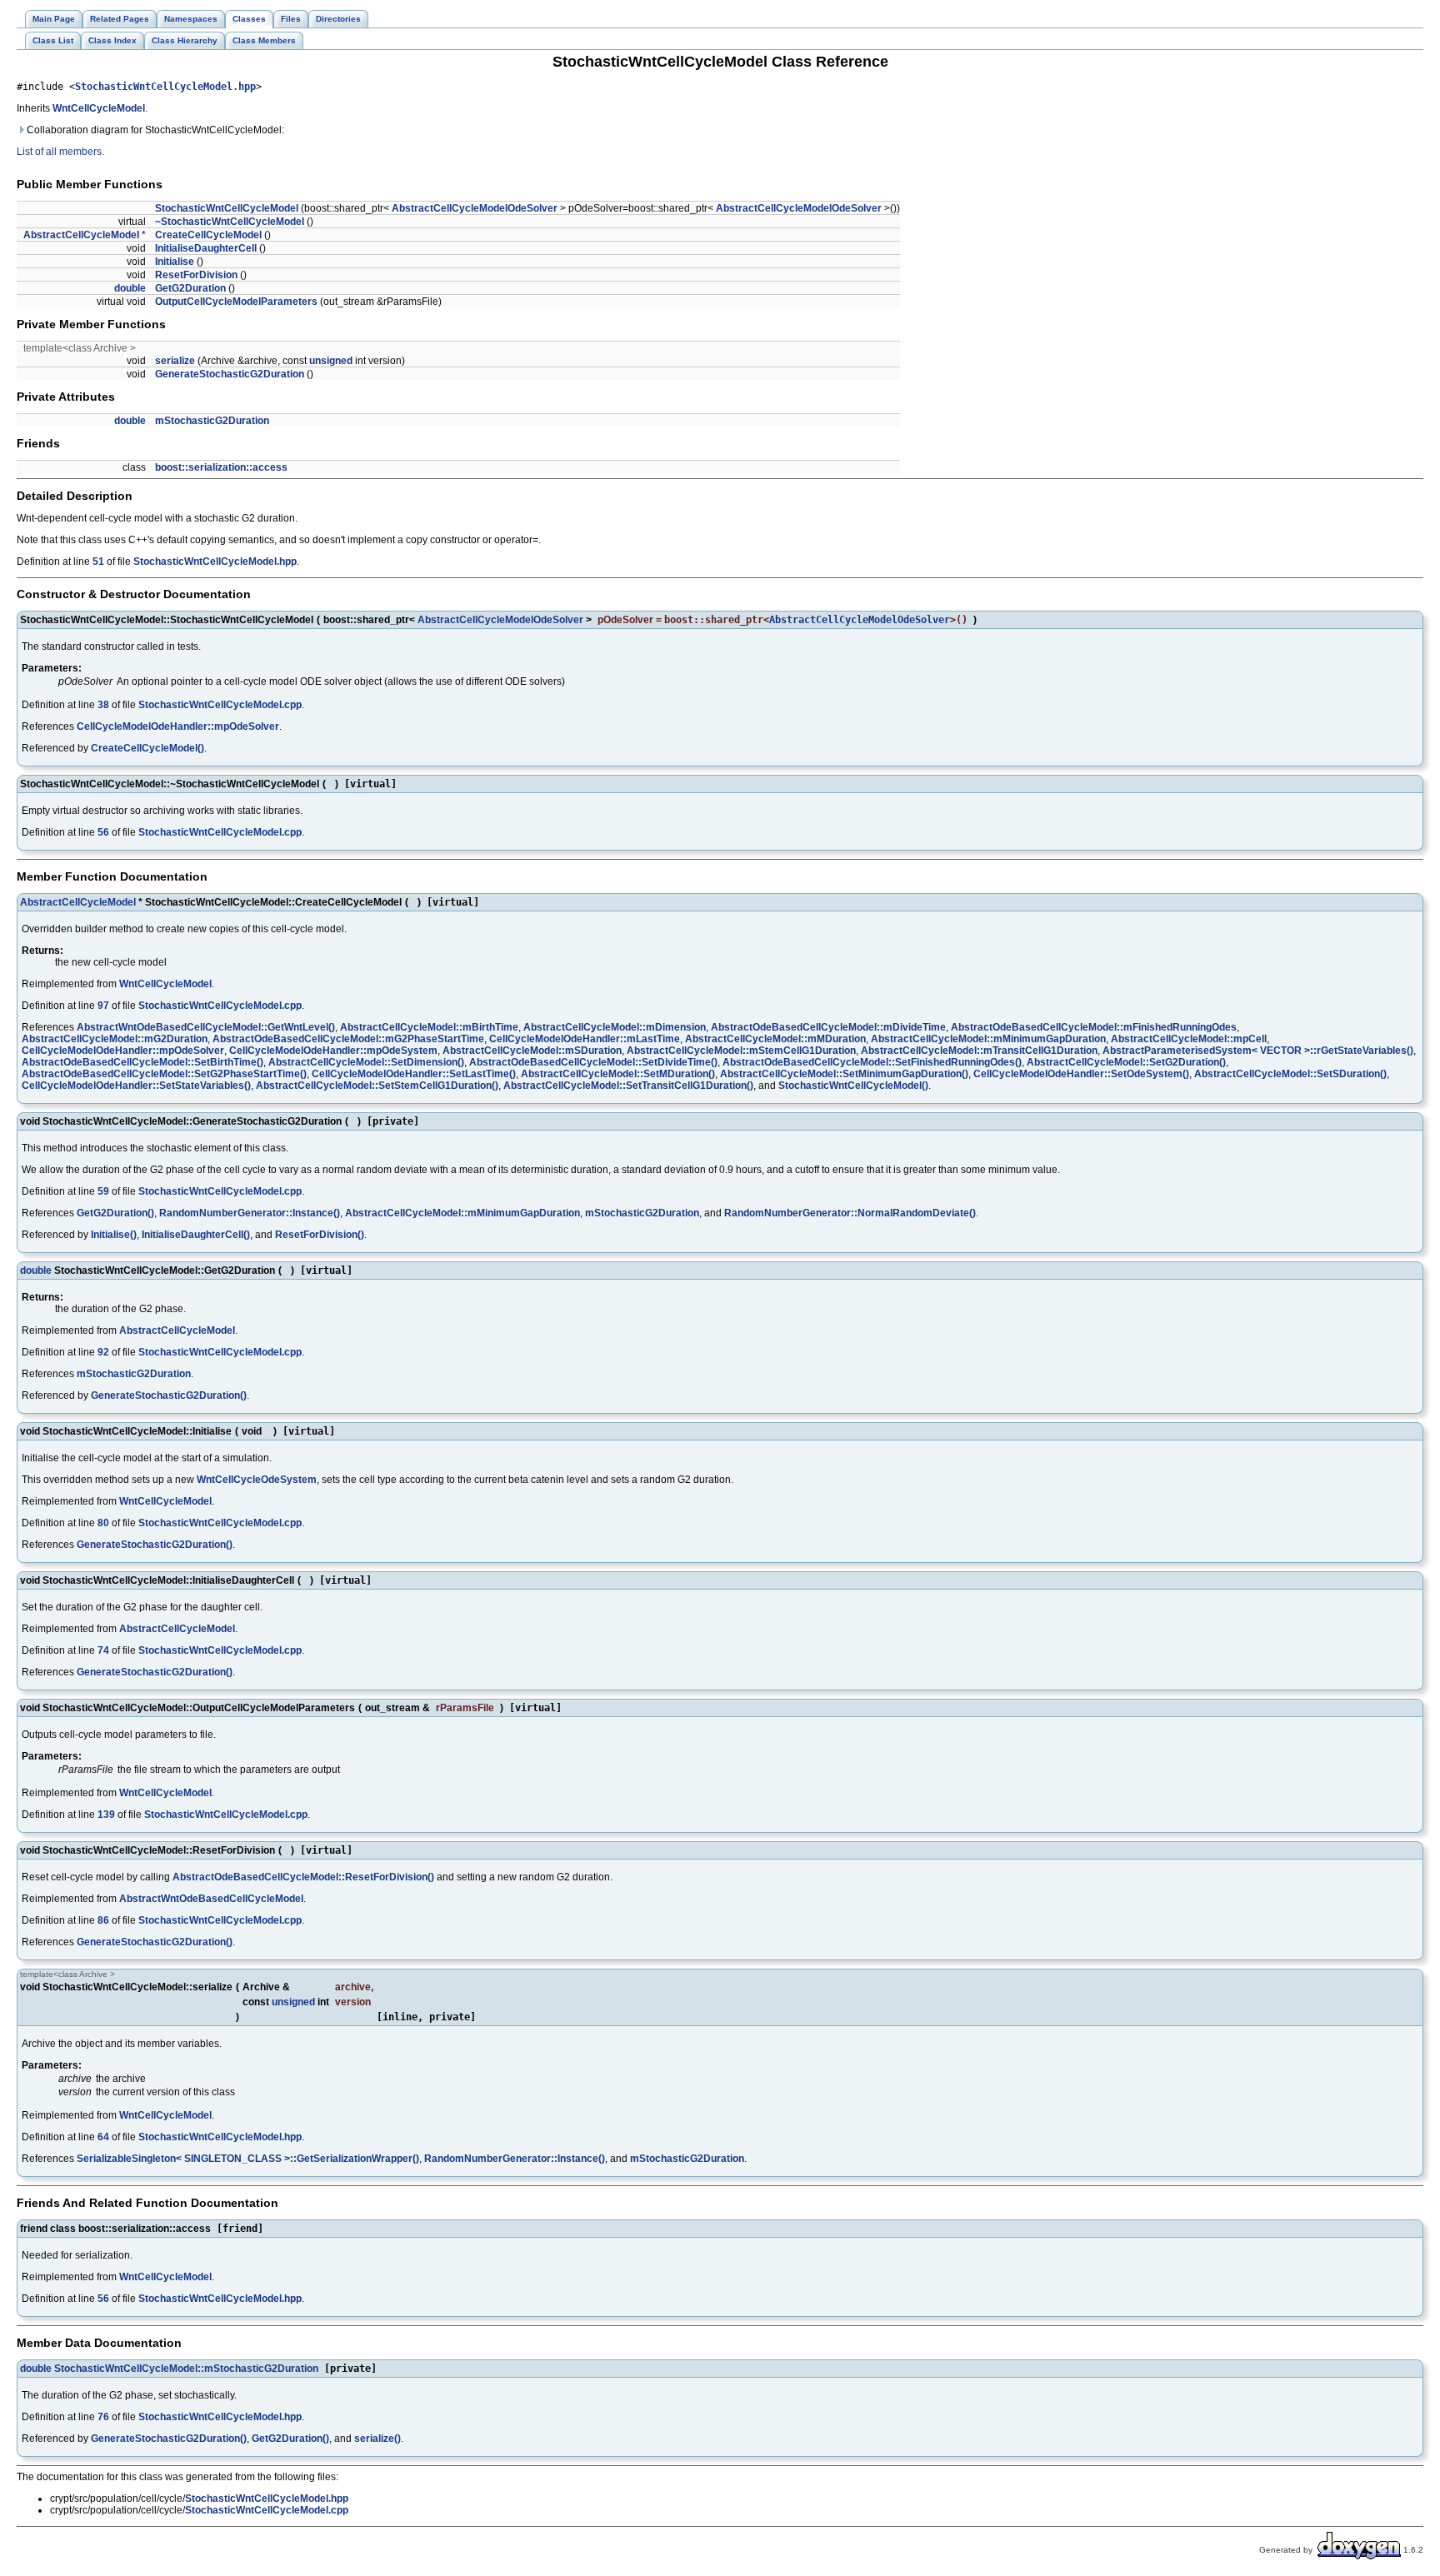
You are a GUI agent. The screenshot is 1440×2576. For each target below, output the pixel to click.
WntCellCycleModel (99, 108)
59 (103, 1191)
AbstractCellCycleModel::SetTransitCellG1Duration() (628, 1086)
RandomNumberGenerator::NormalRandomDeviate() (850, 1213)
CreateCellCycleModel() (147, 748)
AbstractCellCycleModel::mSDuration (532, 1051)
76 (103, 2417)
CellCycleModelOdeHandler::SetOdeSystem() (1081, 1074)
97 (103, 1006)
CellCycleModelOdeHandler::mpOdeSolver (178, 726)
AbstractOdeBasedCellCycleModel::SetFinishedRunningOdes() (872, 1062)
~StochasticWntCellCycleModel (230, 222)
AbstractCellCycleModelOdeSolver (475, 208)
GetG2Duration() (115, 1213)
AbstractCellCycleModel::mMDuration (775, 1039)
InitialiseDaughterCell (206, 248)
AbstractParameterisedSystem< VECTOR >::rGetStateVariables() (1258, 1051)
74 (103, 1650)
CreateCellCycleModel (208, 235)
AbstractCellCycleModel (81, 235)
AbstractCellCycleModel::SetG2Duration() (1126, 1062)
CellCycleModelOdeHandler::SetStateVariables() (136, 1086)
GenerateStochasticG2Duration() (169, 1395)
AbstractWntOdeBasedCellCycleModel (211, 1899)
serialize (175, 361)
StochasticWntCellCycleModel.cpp (220, 705)
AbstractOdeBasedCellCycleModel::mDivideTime (828, 1027)
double (130, 288)
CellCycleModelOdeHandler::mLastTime (585, 1039)
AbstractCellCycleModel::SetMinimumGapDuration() (844, 1074)
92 (103, 1352)
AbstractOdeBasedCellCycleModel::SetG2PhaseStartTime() (164, 1074)
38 (103, 705)
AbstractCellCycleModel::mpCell (1189, 1039)
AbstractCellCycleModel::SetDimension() (366, 1062)
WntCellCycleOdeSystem (257, 1480)
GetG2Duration (190, 288)
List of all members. (60, 152)
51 (98, 562)
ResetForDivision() (320, 1235)
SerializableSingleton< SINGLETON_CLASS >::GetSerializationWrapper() (248, 2159)
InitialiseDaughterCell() (196, 1235)
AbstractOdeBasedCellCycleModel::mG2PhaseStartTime (348, 1039)
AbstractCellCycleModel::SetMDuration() (618, 1074)
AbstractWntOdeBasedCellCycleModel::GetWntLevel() (206, 1027)
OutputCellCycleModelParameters (236, 302)
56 (103, 832)
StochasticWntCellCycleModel (227, 208)
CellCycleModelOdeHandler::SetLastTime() (414, 1074)
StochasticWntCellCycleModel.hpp (165, 87)
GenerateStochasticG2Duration (230, 374)
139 (106, 1815)
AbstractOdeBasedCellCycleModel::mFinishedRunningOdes (1094, 1027)
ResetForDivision (196, 275)
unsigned (331, 361)
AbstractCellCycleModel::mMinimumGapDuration (988, 1039)
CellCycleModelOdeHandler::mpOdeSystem (333, 1051)
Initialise (175, 262)
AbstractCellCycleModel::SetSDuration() (1290, 1074)
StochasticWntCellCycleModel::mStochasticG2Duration (186, 2369)
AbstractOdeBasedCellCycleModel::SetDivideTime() (593, 1062)
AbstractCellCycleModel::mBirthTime (429, 1027)
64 (103, 2137)
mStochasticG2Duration (212, 421)
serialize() (377, 2439)
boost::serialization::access (221, 467)
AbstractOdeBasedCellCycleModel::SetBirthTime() (142, 1062)
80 (103, 1523)
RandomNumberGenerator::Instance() (250, 1213)
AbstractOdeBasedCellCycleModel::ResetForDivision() (303, 1877)
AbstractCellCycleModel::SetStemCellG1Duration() (377, 1086)
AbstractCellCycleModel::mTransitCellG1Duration (979, 1051)
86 (103, 1920)
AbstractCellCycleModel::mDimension (615, 1027)
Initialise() (114, 1235)
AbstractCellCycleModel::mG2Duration (115, 1039)
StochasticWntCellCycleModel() (853, 1086)
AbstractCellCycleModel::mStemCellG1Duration (741, 1051)
